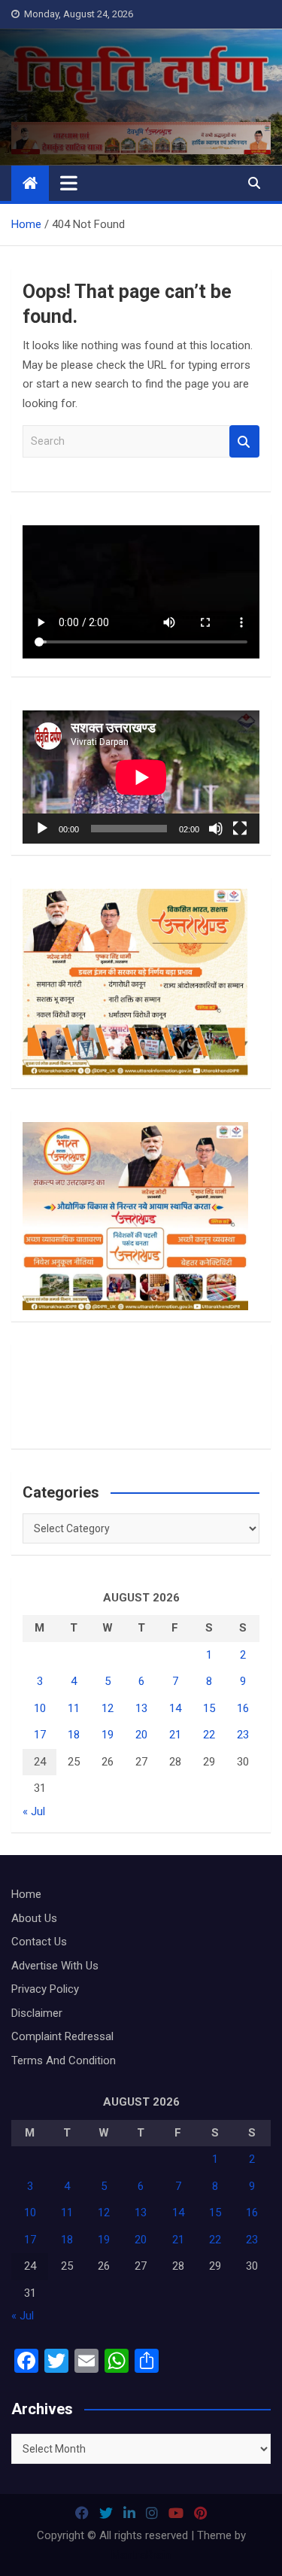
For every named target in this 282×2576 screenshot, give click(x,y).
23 (243, 1735)
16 (243, 1708)
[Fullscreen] (240, 829)
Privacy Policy (45, 1989)
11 (74, 1708)
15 (209, 1708)
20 (141, 1735)
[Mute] (216, 829)
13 (141, 1708)
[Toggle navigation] (69, 183)
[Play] (42, 829)
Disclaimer (37, 2013)
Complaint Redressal (62, 2036)
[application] (141, 777)
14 (175, 1708)
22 (209, 1735)
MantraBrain (141, 2555)
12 (108, 1708)
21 (175, 1735)
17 (40, 1735)
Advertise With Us (55, 1966)
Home (26, 1894)
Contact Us (39, 1942)
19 (108, 1735)
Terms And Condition (64, 2060)
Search (244, 441)
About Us (34, 1918)
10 (40, 1708)
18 (74, 1735)
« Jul (34, 1811)
